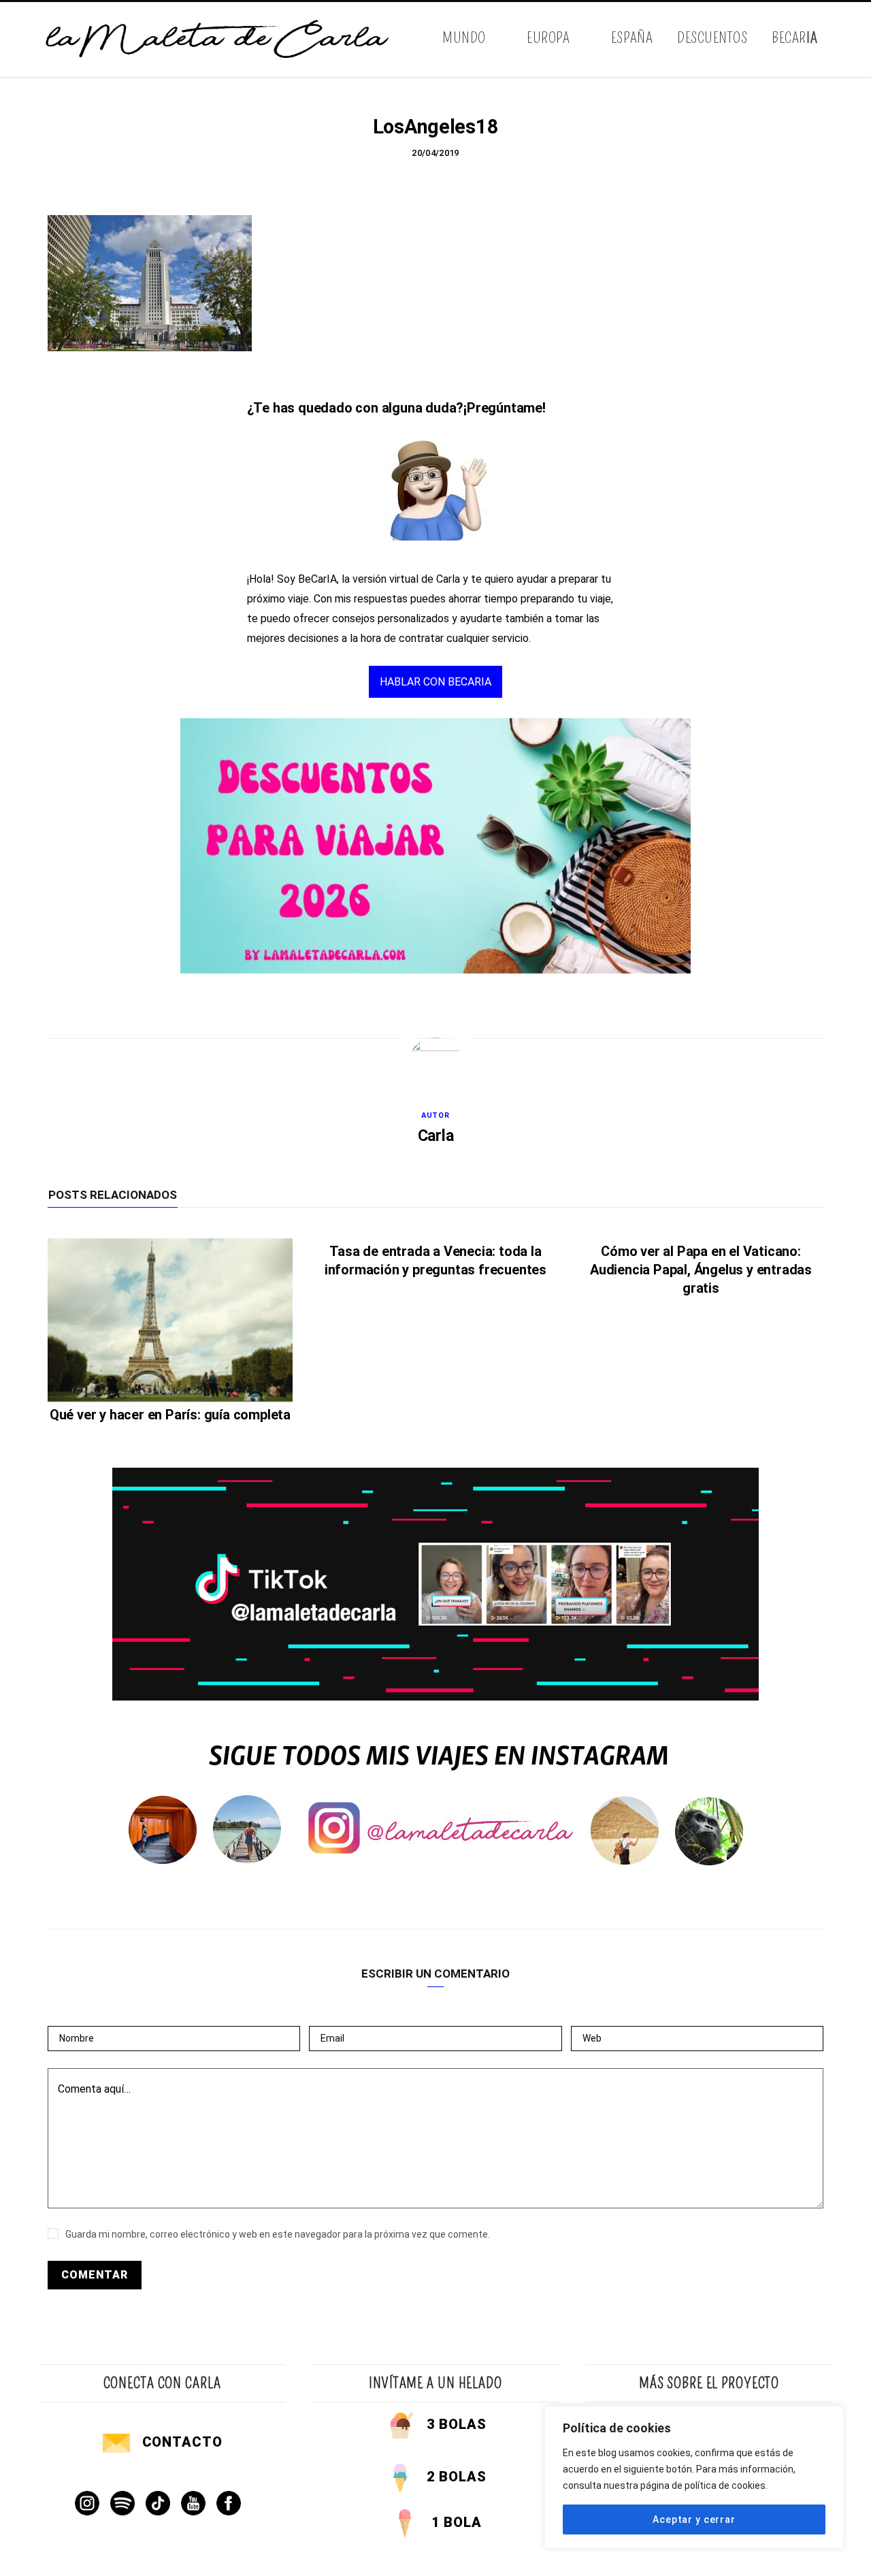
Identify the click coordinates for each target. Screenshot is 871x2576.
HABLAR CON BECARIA (435, 682)
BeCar (794, 38)
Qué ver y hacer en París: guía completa (170, 1415)
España (632, 38)
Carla (436, 1136)
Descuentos (712, 38)
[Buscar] (822, 39)
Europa (548, 38)
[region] (694, 2477)
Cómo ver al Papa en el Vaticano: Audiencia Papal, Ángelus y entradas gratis (701, 1270)
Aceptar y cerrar (694, 2519)
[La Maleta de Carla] (218, 39)
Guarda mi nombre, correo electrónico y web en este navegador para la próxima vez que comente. (278, 2234)
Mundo (464, 38)
